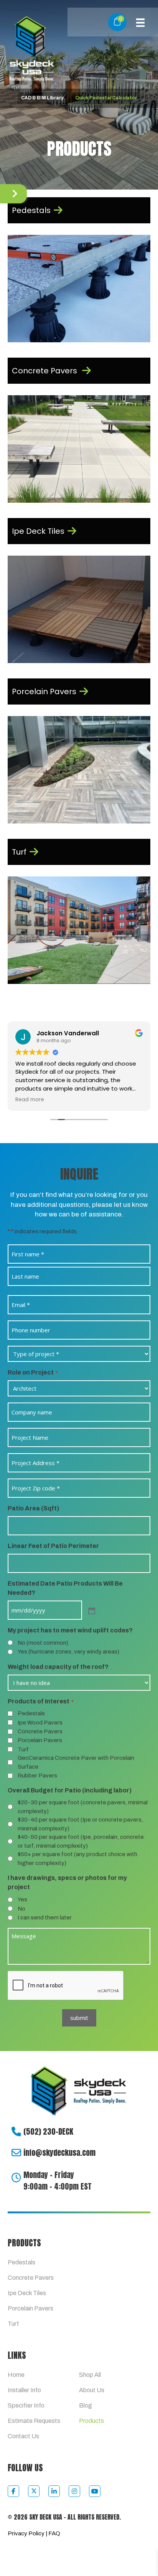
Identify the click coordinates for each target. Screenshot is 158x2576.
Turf (23, 1749)
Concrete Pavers (40, 1731)
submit (79, 2018)
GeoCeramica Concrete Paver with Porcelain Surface (76, 1762)
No (21, 1909)
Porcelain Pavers (40, 1740)
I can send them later (45, 1918)
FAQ (54, 2533)
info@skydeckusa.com (59, 2153)
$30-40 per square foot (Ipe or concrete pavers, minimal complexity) (80, 1824)
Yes (22, 1899)
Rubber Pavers (37, 1776)
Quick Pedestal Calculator (106, 98)
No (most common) (43, 1643)
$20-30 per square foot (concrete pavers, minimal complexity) (83, 1807)
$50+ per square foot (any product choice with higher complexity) (77, 1859)
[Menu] (140, 22)
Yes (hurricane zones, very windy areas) (68, 1652)
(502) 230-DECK (48, 2131)
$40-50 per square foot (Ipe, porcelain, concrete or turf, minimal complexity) (81, 1841)
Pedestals (31, 1713)
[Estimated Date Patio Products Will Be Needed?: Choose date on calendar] (91, 1610)
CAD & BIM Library (42, 98)
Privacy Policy (26, 2533)
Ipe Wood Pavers (40, 1723)
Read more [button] (30, 1100)
